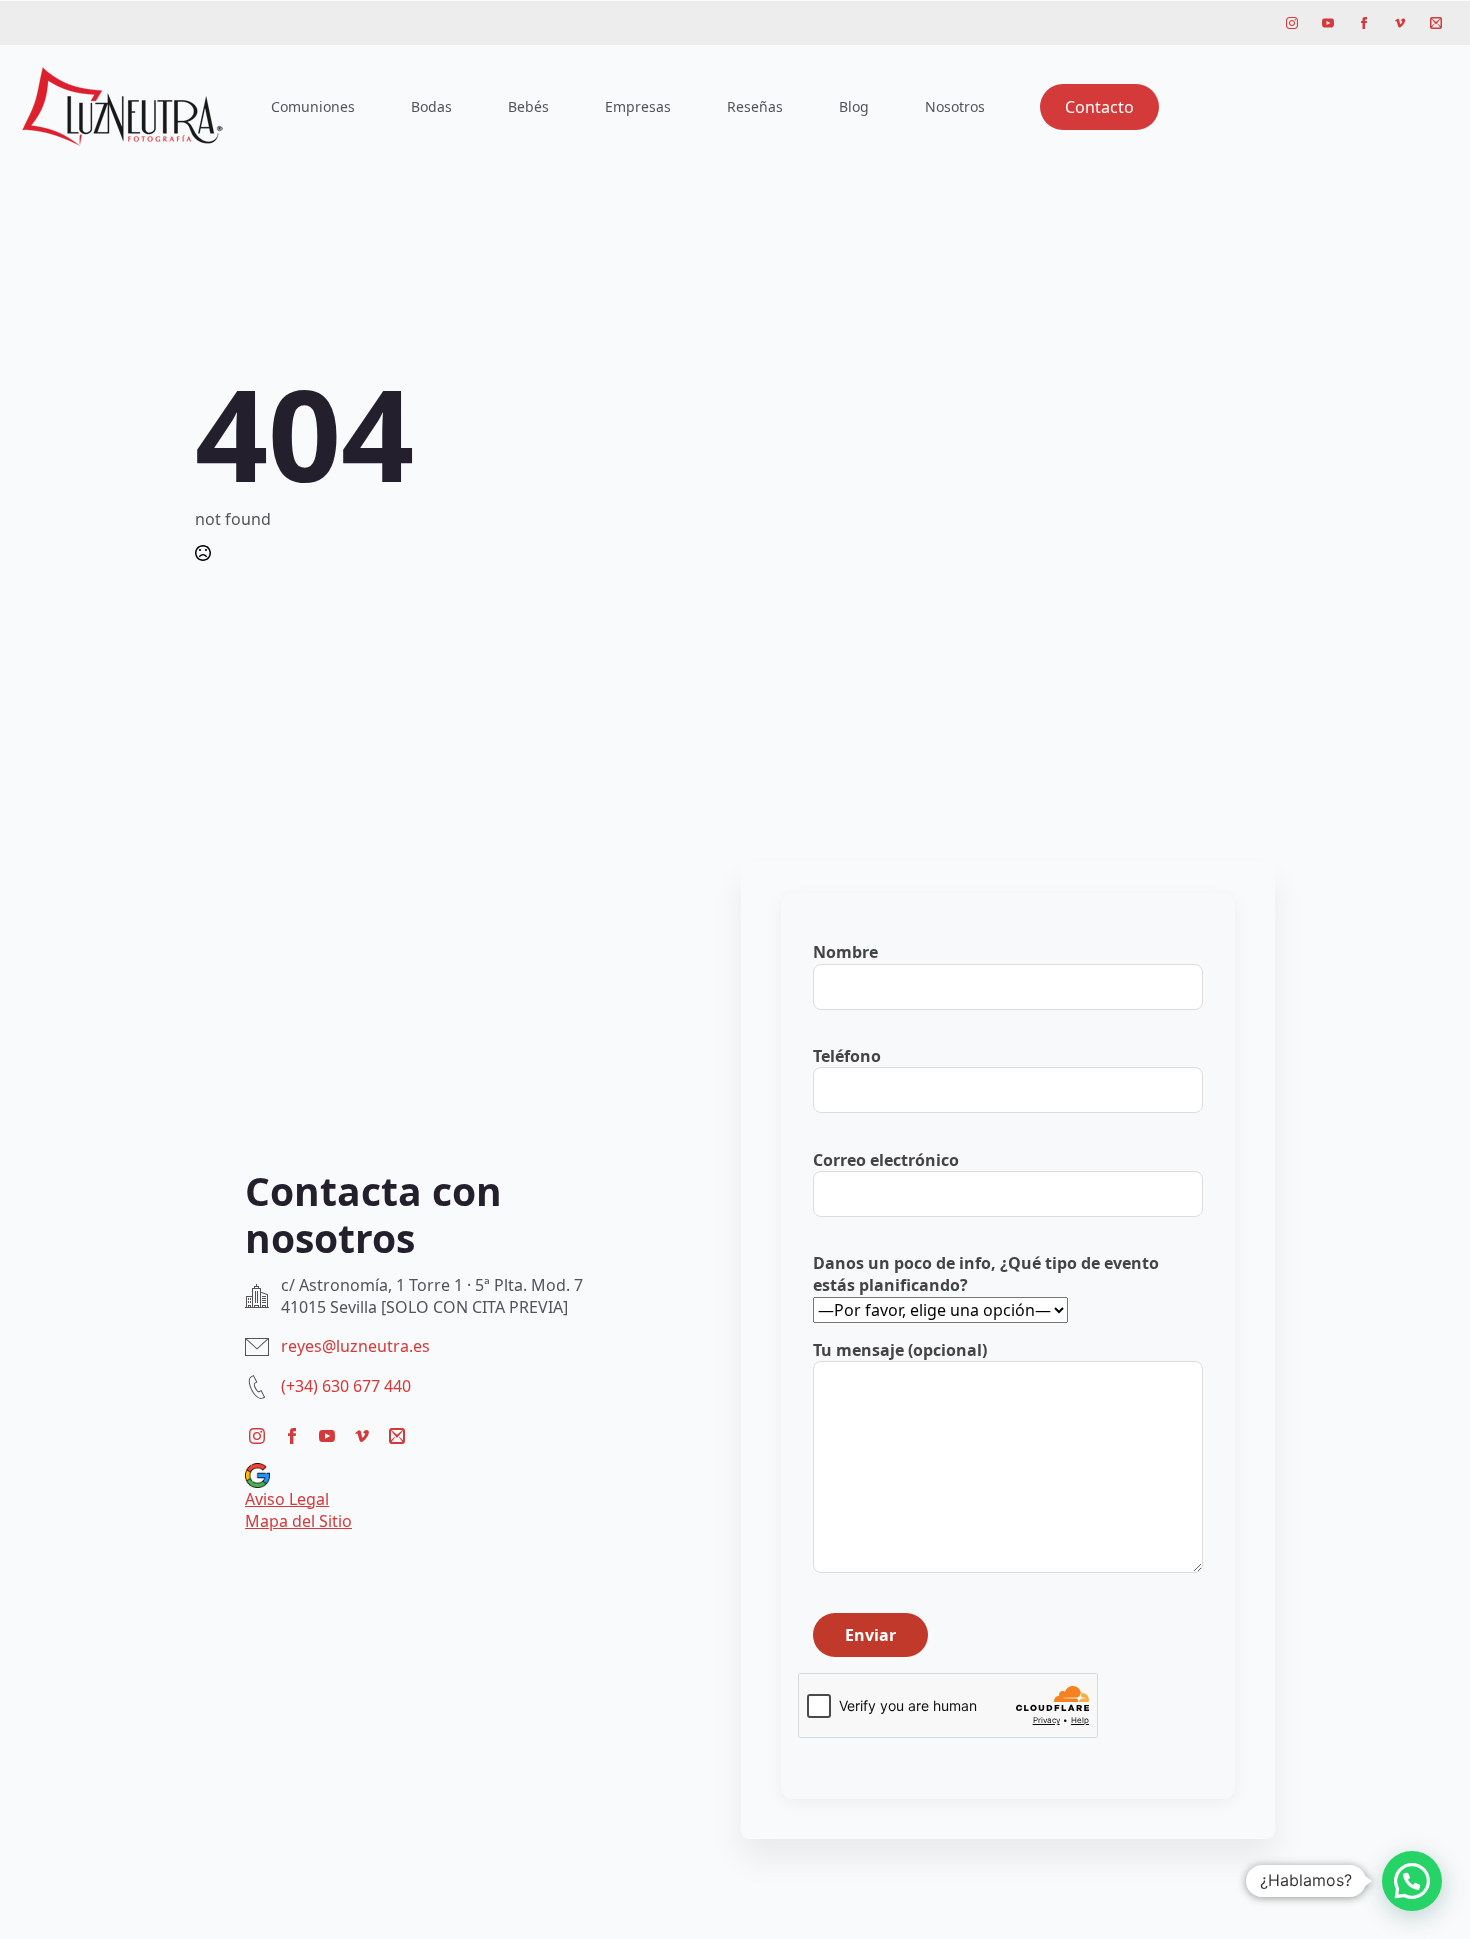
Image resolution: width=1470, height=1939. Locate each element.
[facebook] (1364, 23)
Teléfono (847, 1056)
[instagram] (1292, 23)
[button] (1412, 1881)
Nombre (845, 952)
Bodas (431, 106)
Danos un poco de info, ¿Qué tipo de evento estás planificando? (986, 1274)
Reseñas (755, 106)
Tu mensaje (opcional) (900, 1350)
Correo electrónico (886, 1160)
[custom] (1436, 23)
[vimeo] (1400, 23)
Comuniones (313, 106)
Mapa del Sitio (298, 1521)
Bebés (528, 106)
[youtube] (1328, 23)
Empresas (638, 106)
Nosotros (955, 106)
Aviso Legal (287, 1499)
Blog (854, 106)
